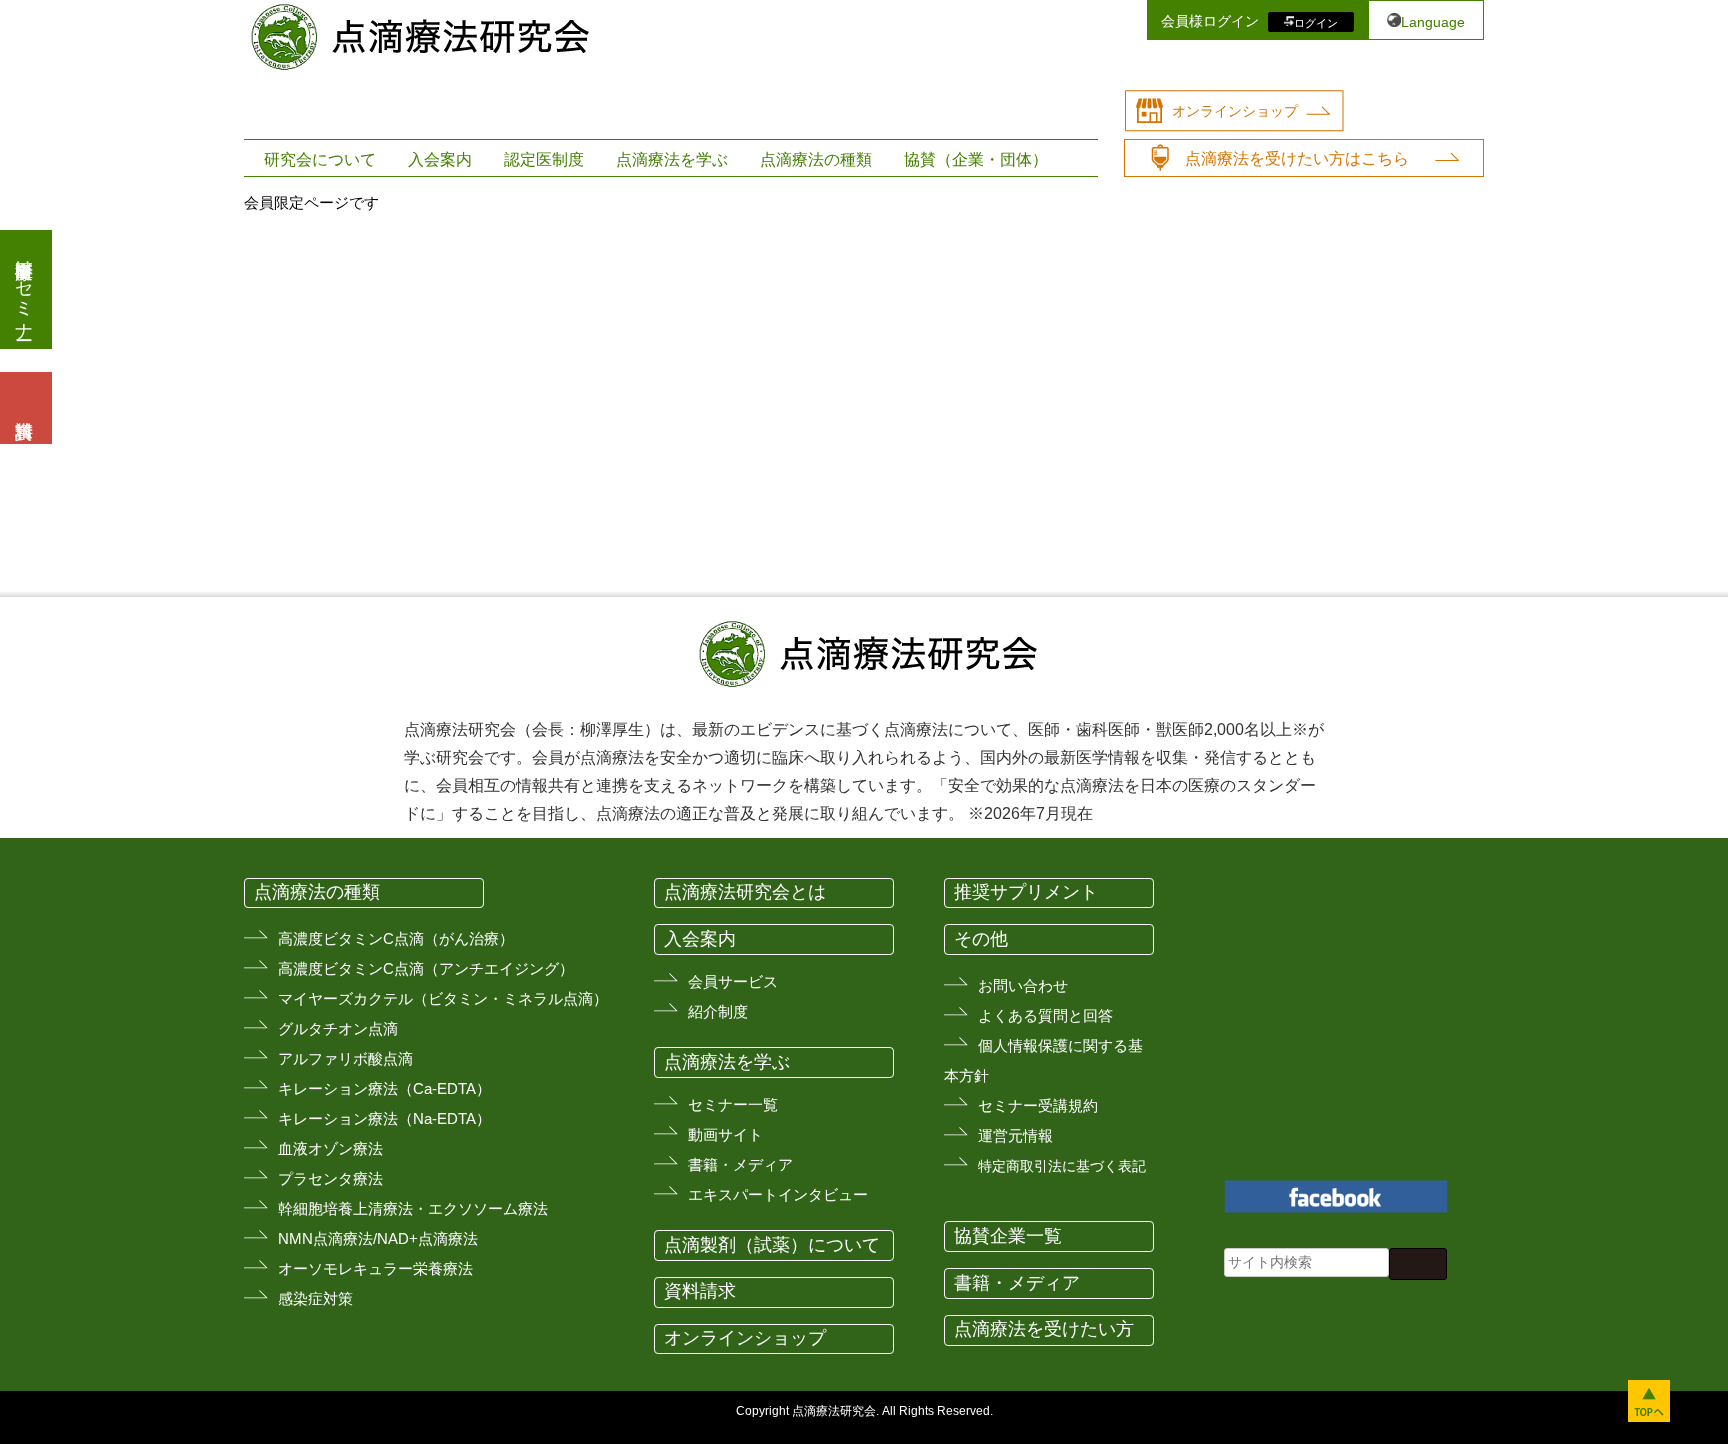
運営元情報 (1015, 1135)
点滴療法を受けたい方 (1044, 1329)
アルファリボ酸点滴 (345, 1058)
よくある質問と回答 (1045, 1015)
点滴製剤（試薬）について (772, 1245)
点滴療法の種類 (816, 159)
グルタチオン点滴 (338, 1028)
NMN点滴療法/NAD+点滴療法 (378, 1238)
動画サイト (725, 1134)
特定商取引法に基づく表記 (1062, 1166)
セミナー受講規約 (1038, 1105)
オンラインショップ (1235, 111)
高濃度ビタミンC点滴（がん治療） (396, 938)
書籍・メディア (740, 1164)
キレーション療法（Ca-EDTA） (384, 1088)
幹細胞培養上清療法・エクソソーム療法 (413, 1208)
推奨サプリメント (1026, 892)
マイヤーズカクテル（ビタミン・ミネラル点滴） (443, 998)
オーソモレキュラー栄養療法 (375, 1268)
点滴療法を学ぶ (672, 159)
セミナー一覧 (733, 1104)
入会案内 (440, 159)
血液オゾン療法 (330, 1148)
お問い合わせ (1023, 985)
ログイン (1316, 22)
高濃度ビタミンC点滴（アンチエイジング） (426, 968)
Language (1433, 22)
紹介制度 (718, 1011)
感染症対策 (315, 1298)
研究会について (320, 159)
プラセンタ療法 (330, 1178)
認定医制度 (544, 159)
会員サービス (733, 981)
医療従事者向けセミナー (24, 289)
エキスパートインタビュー (778, 1194)
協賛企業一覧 (1008, 1236)
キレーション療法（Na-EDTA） (384, 1118)
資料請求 (700, 1291)
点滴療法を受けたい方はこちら (1297, 158)
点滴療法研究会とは (745, 892)
